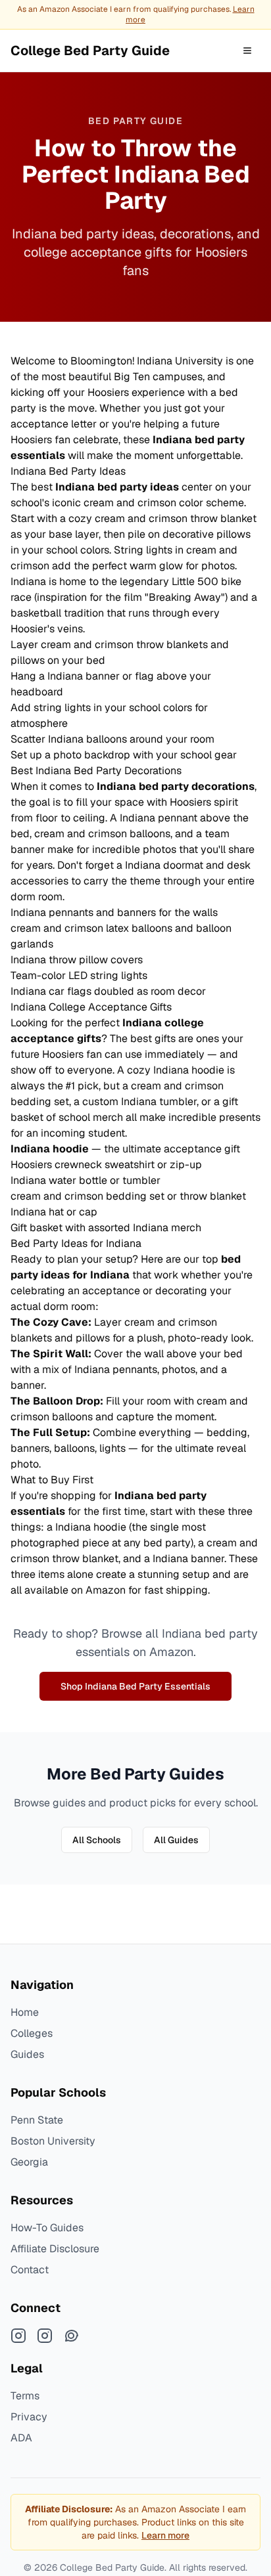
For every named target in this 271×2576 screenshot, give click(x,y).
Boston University (53, 2141)
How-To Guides (47, 2228)
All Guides (176, 1840)
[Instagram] (18, 2336)
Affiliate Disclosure (55, 2249)
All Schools (97, 1840)
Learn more (165, 2535)
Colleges (32, 2033)
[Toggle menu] (247, 51)
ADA (21, 2438)
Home (25, 2012)
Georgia (29, 2162)
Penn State (37, 2120)
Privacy (29, 2417)
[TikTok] (45, 2336)
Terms (25, 2396)
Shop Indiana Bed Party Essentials (135, 1686)
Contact (30, 2270)
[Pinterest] (71, 2336)
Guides (27, 2054)
